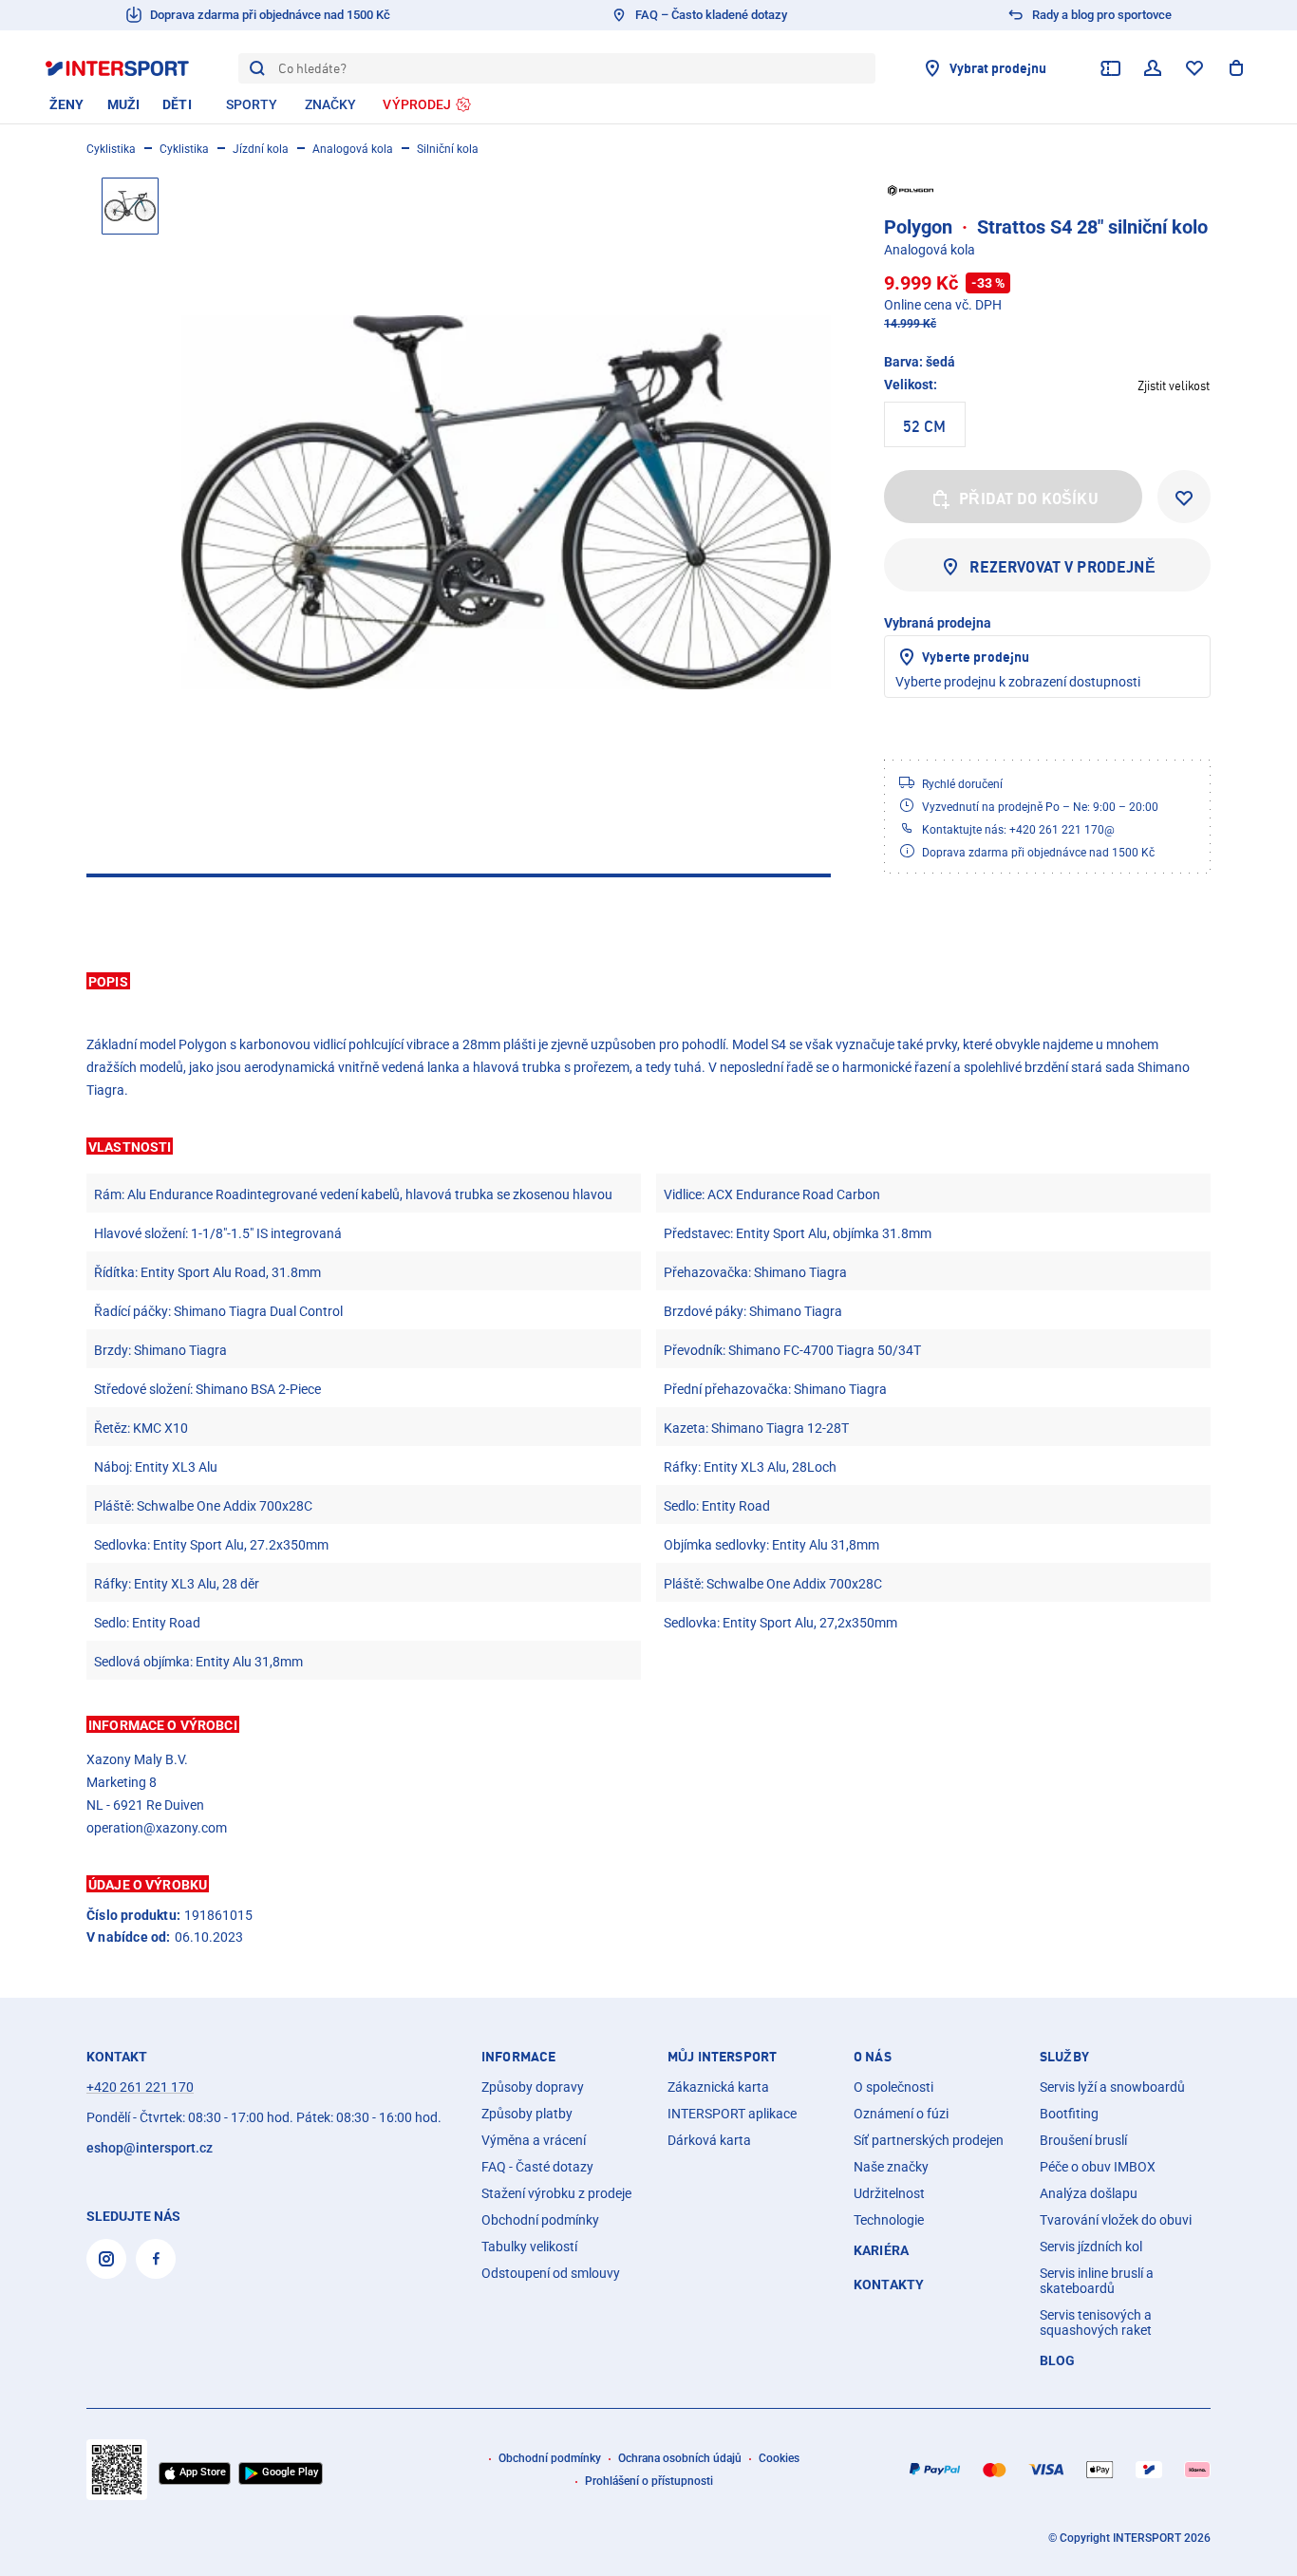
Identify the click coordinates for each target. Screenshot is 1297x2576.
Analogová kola (353, 149)
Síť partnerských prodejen (929, 2140)
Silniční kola (448, 149)
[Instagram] (106, 2259)
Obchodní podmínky (540, 2220)
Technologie (889, 2220)
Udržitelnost (889, 2193)
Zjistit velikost (1174, 385)
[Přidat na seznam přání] (1184, 497)
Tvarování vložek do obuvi (1116, 2220)
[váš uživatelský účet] (1153, 68)
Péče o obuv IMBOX (1098, 2167)
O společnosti (893, 2087)
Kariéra (881, 2250)
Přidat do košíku (1029, 498)
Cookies (779, 2458)
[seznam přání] (1194, 68)
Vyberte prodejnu (976, 657)
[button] (648, 981)
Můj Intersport (722, 2057)
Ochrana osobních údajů (680, 2458)
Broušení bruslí (1083, 2140)
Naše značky (891, 2167)
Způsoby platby (527, 2114)
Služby (1064, 2057)
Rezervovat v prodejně (1062, 567)
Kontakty (889, 2285)
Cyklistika (111, 149)
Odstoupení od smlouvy (551, 2273)
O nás (873, 2057)
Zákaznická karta (718, 2087)
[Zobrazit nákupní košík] (1236, 68)
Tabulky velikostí (529, 2247)
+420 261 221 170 (140, 2087)
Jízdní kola (261, 149)
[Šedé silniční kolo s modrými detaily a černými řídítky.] (506, 502)
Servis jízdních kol (1091, 2247)
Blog (1058, 2360)
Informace (518, 2057)
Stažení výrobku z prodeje (556, 2193)
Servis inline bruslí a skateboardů (1097, 2281)
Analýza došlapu (1089, 2193)
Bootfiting (1069, 2114)
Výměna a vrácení (534, 2140)
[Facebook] (156, 2259)
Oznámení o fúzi (901, 2114)
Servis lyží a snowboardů (1112, 2087)
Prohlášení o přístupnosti (649, 2481)
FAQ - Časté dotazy (537, 2167)
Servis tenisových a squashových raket (1096, 2322)
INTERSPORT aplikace (732, 2114)
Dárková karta (709, 2140)
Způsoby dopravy (533, 2087)
